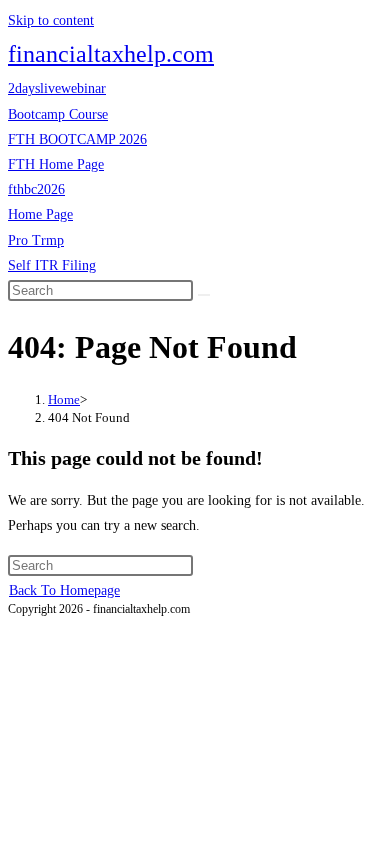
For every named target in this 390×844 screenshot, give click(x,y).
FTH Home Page (56, 164)
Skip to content (51, 20)
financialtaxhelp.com (111, 54)
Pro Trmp (36, 240)
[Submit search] (204, 295)
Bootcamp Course (58, 114)
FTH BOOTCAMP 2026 (77, 139)
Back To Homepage (64, 590)
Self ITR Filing (52, 265)
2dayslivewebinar (57, 88)
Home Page (40, 214)
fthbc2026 (36, 189)
